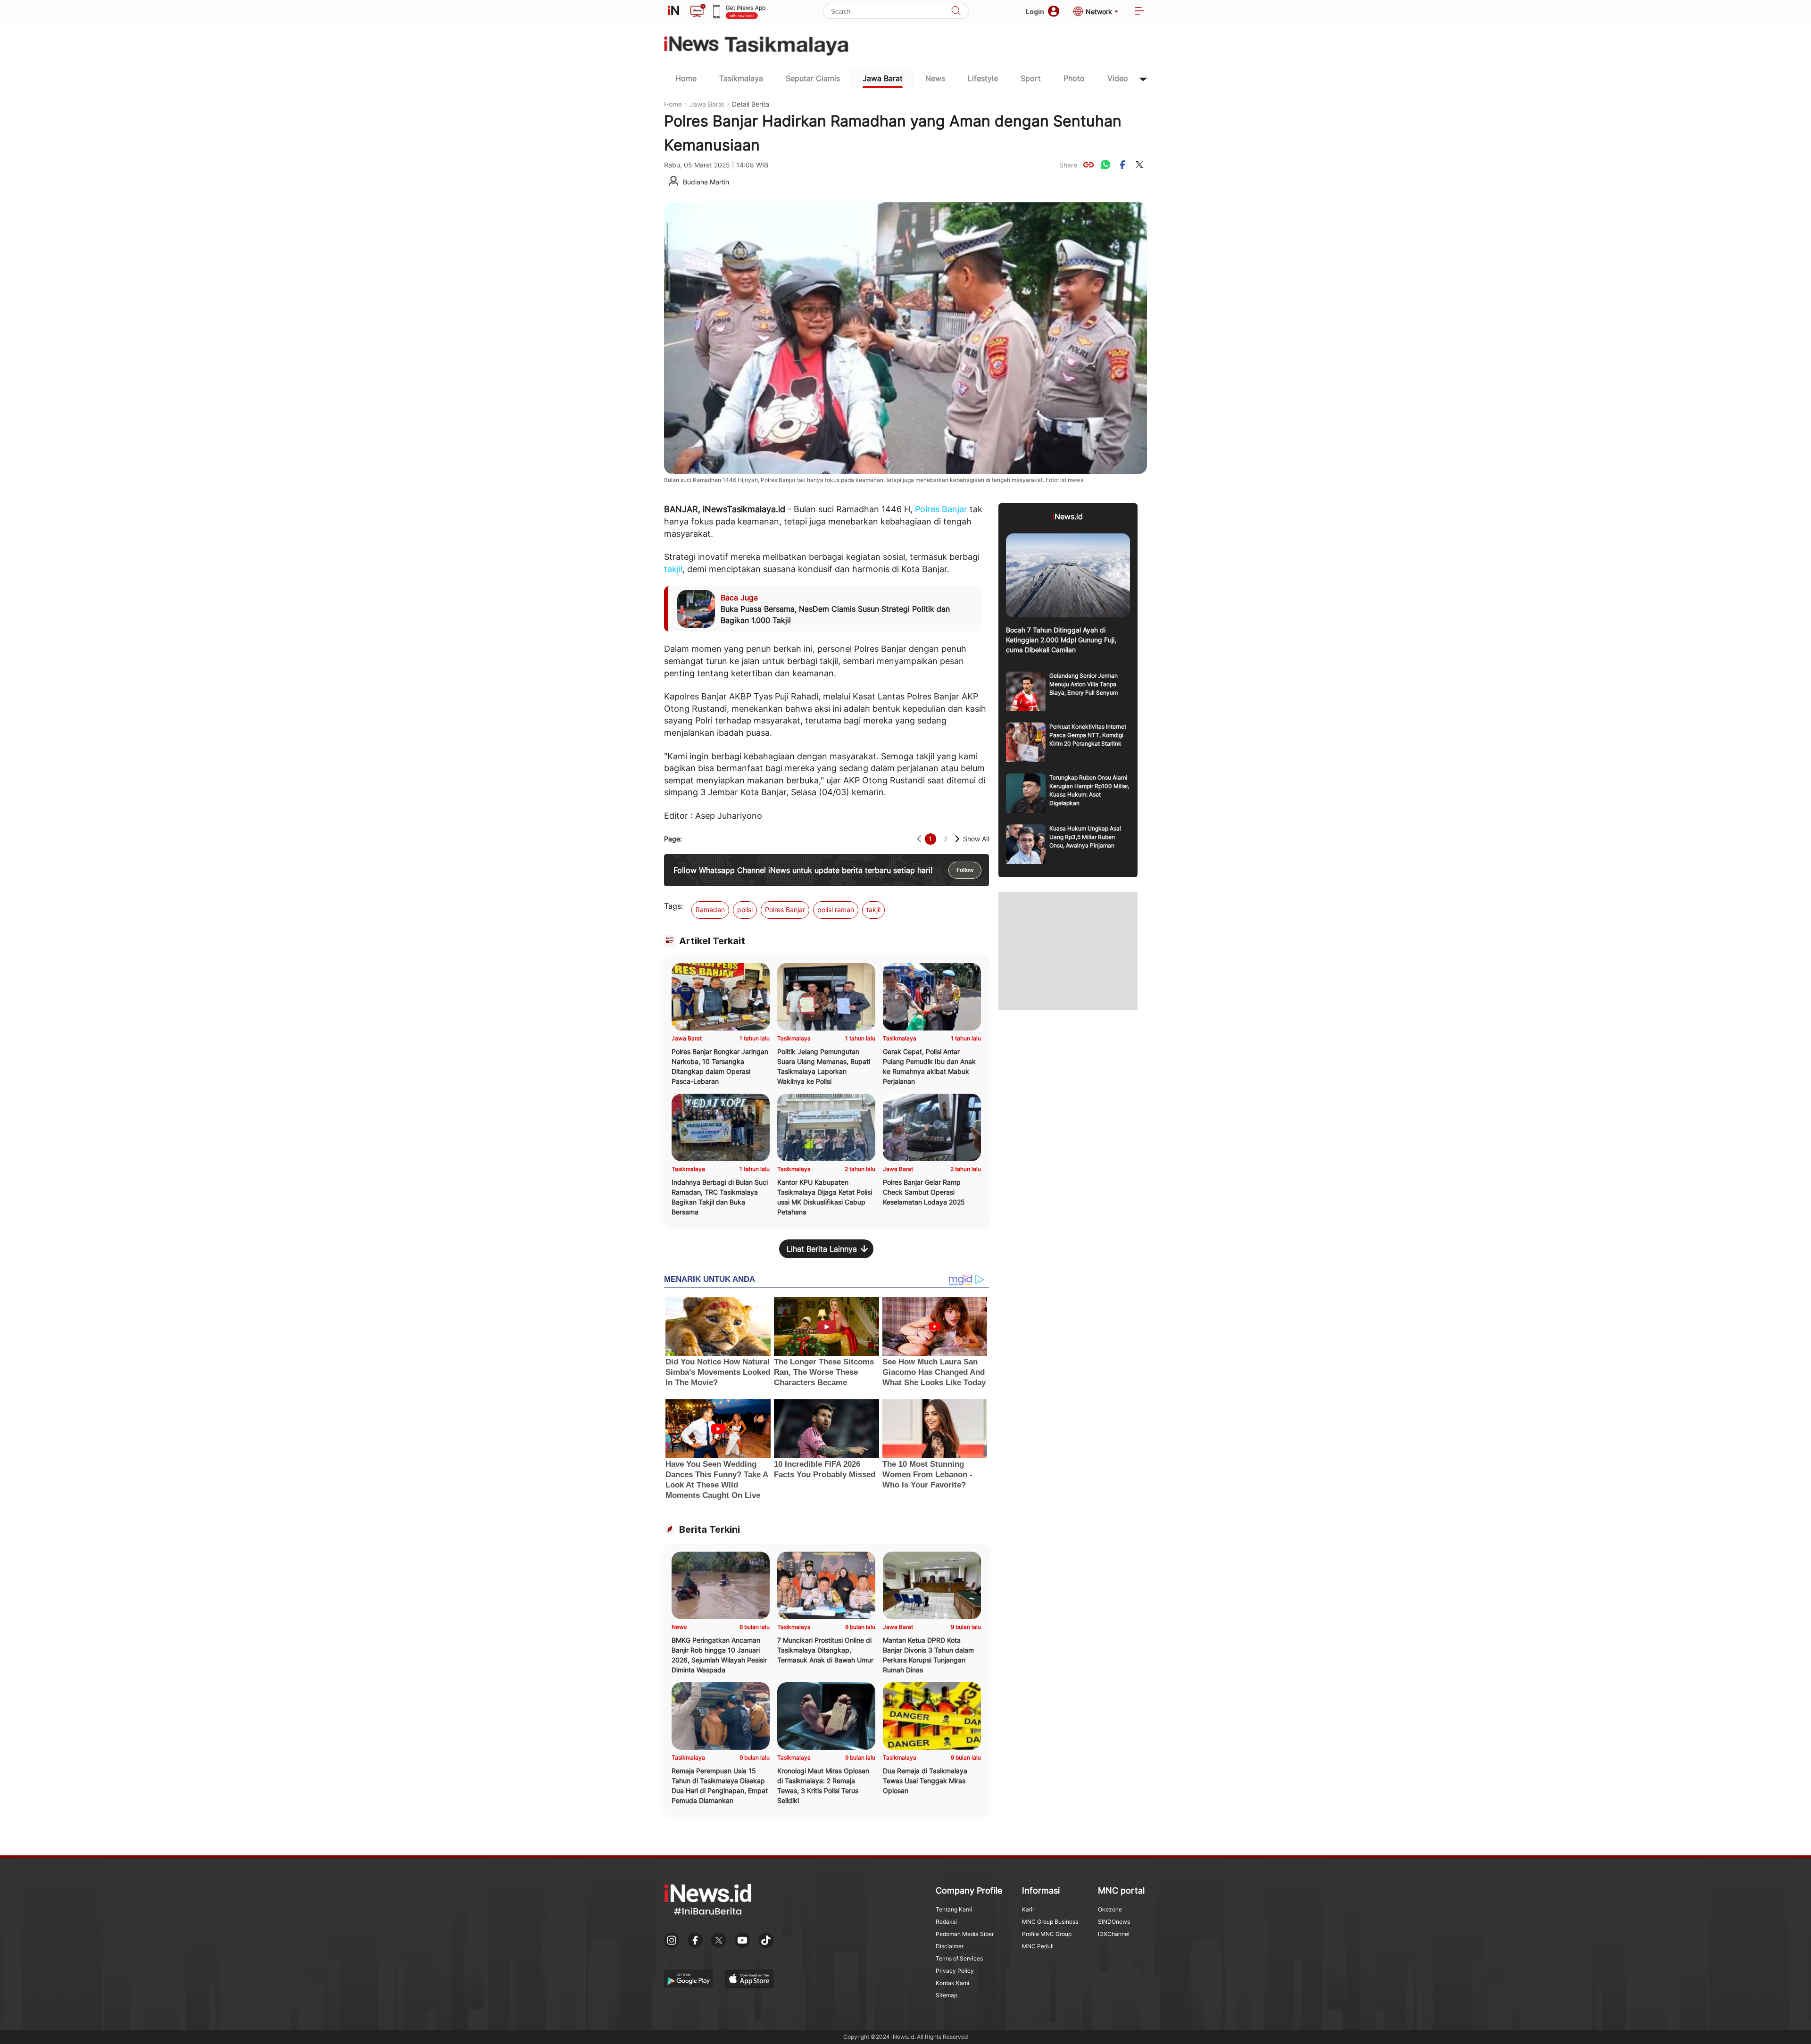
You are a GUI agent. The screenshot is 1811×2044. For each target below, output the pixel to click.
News (935, 78)
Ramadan (710, 910)
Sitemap (947, 1995)
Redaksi (946, 1922)
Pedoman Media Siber (965, 1934)
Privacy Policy (955, 1971)
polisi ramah (836, 910)
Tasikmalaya (741, 78)
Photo (1074, 78)
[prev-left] (919, 839)
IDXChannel (1114, 1934)
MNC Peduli (1038, 1946)
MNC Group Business (1050, 1922)
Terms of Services (959, 1958)
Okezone (1110, 1909)
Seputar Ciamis (813, 78)
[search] (956, 12)
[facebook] (1122, 165)
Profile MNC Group (1047, 1934)
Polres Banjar (941, 509)
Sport (1031, 78)
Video (1118, 78)
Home (686, 78)
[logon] (673, 11)
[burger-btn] (1139, 12)
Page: (673, 839)
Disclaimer (950, 1946)
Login (1035, 12)
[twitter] (1139, 165)
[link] (1088, 165)
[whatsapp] (1105, 165)
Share (1068, 165)
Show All (976, 839)
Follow (965, 870)
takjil (673, 569)
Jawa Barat (883, 78)
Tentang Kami (954, 1909)
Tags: (673, 906)
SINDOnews (1114, 1922)
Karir (1028, 1909)
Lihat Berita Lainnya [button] (822, 1249)
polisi (745, 910)
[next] (957, 839)
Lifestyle (983, 78)
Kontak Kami (952, 1983)
